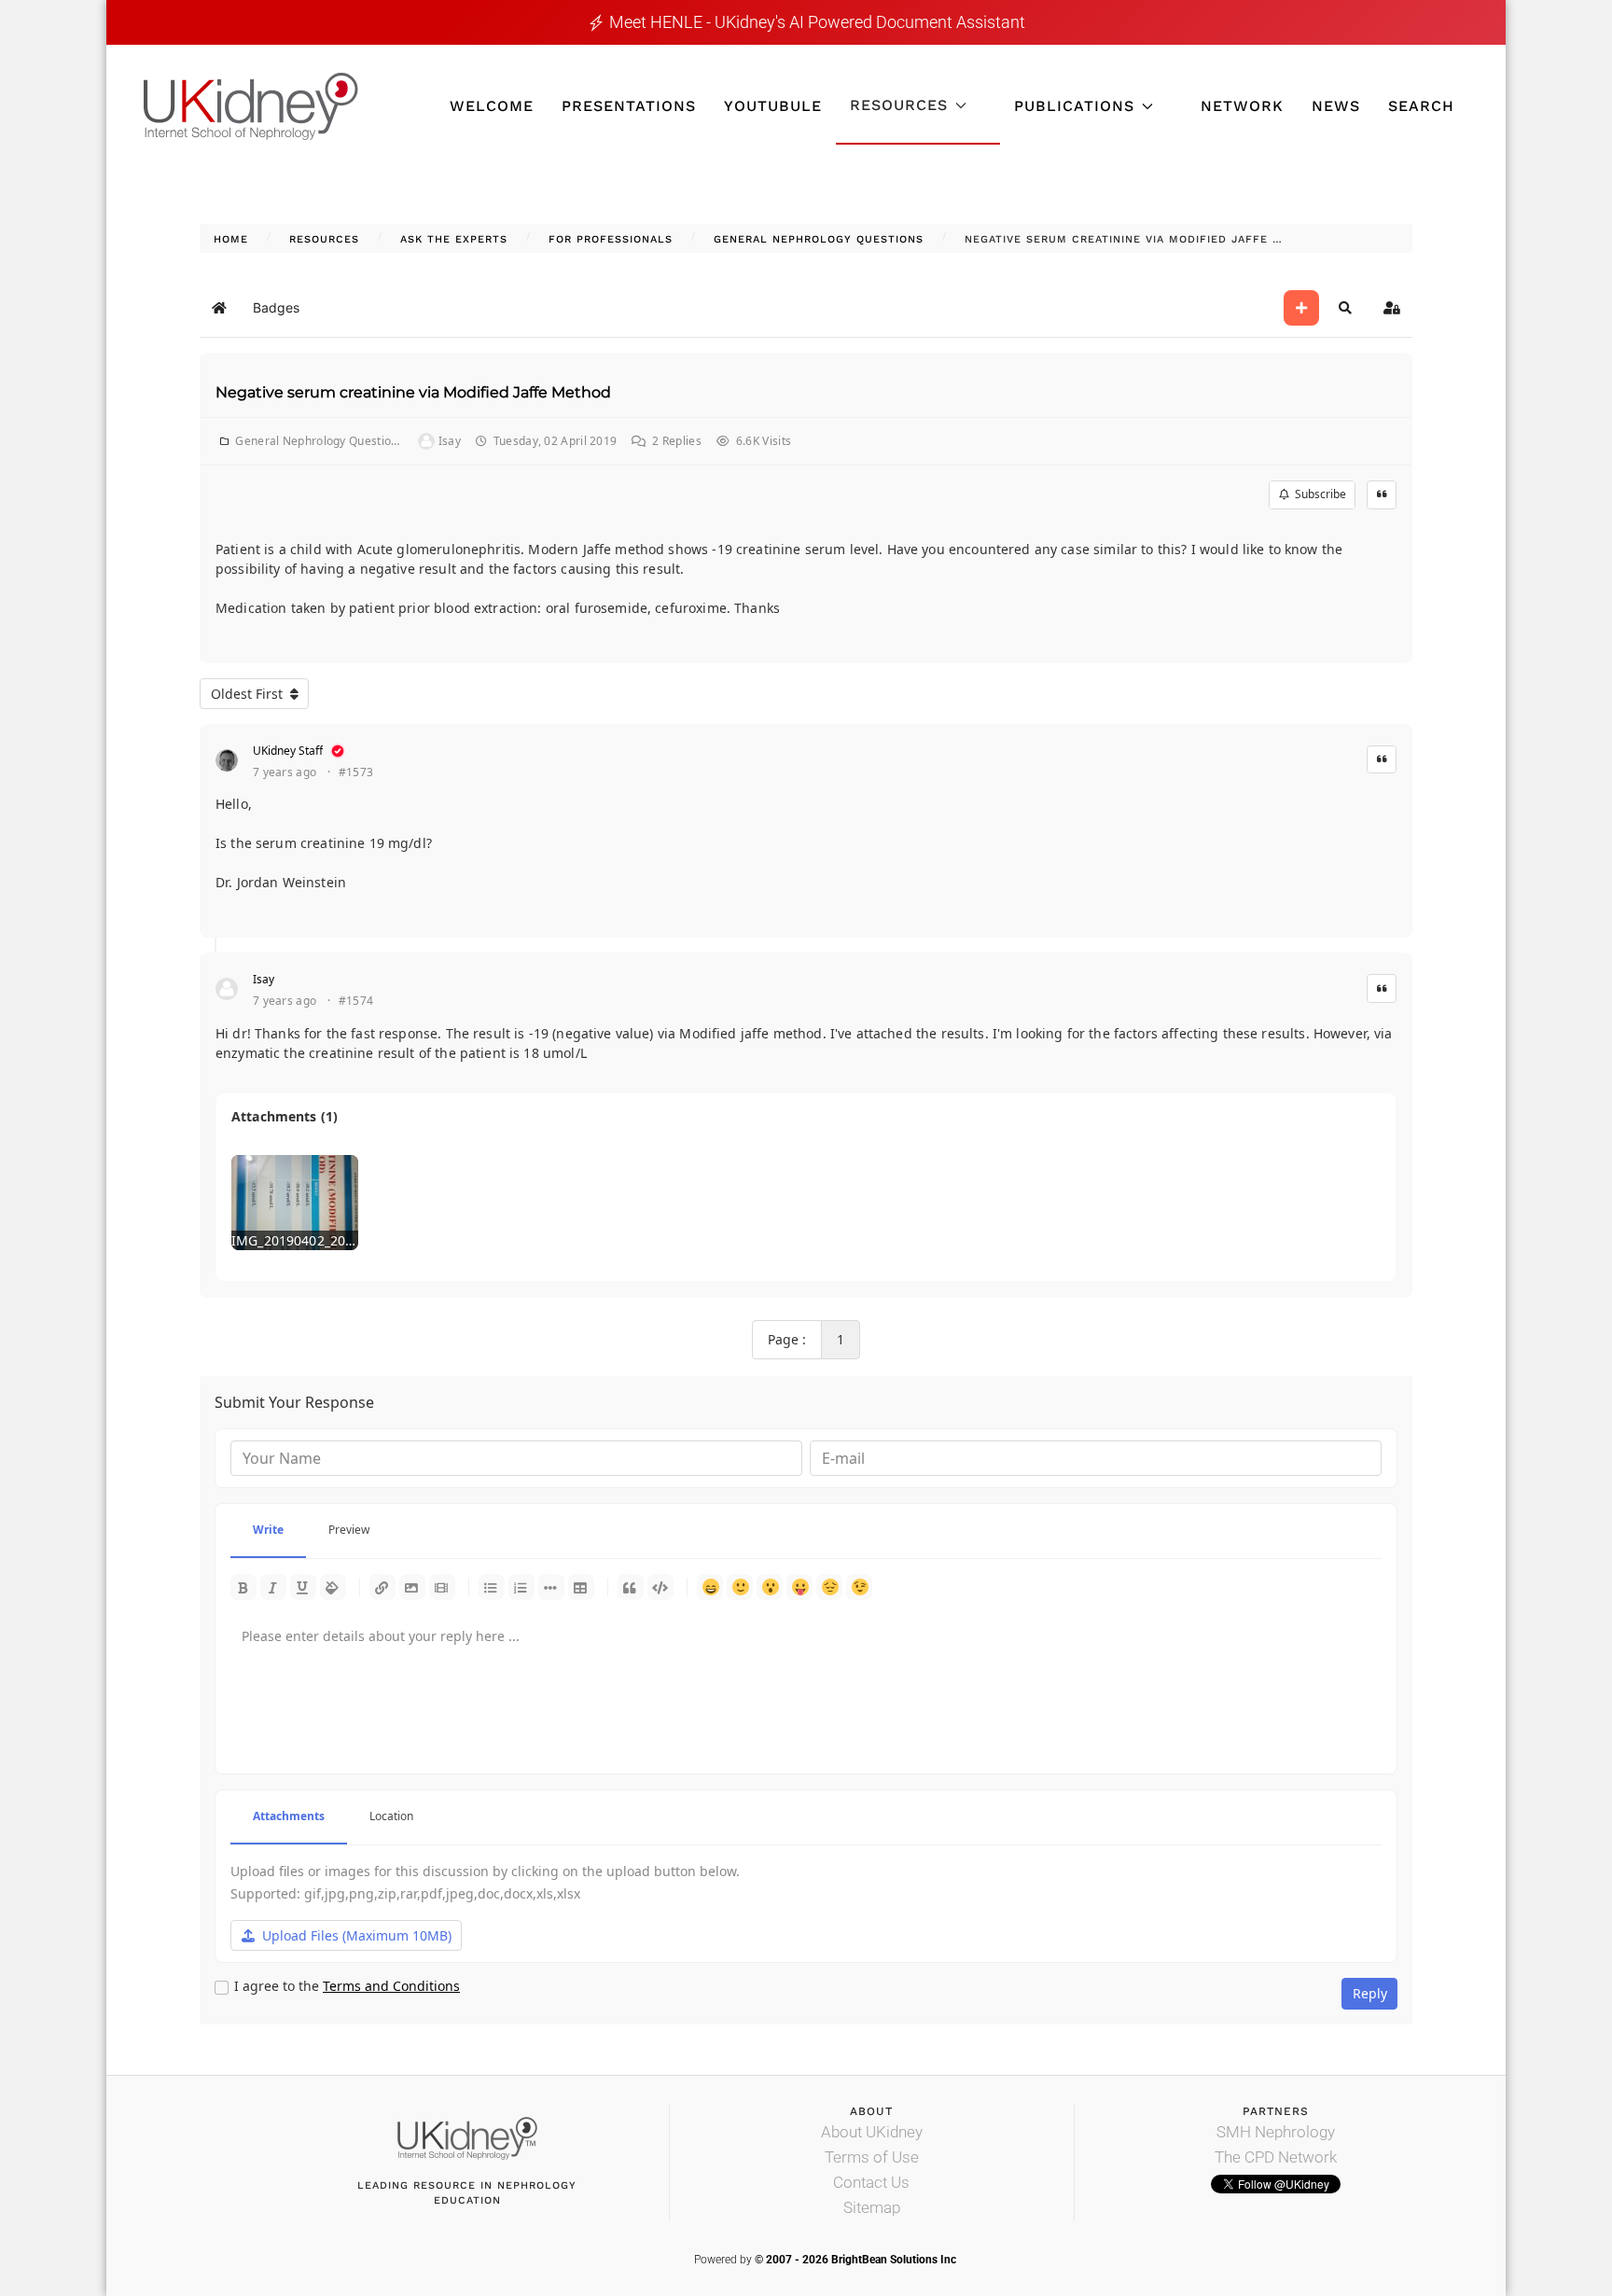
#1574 (356, 1001)
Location (391, 1816)
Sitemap (872, 2207)
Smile (740, 1587)
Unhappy (829, 1587)
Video (442, 1587)
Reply (1370, 1993)
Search (1421, 106)
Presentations (629, 106)
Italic (273, 1587)
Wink (859, 1587)
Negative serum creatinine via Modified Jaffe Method (413, 392)
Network (1242, 106)
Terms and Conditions (391, 1986)
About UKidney (872, 2132)
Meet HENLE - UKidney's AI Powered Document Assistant (817, 22)
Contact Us (871, 2182)
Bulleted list (492, 1587)
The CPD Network (1276, 2157)
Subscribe (1318, 494)
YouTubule (773, 106)
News (1336, 106)
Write (268, 1530)
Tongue (799, 1587)
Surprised (770, 1587)
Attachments (289, 1816)
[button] (1345, 308)
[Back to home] (251, 106)
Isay (264, 979)
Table (581, 1587)
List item (551, 1587)
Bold (243, 1587)
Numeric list (521, 1587)
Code (660, 1587)
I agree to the (347, 1986)
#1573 (356, 772)
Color (333, 1587)
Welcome (492, 106)
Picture (412, 1587)
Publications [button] (1074, 106)
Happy (710, 1587)
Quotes (631, 1587)
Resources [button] (899, 105)
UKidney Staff (288, 751)
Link (382, 1587)
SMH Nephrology (1276, 2132)
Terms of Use (872, 2157)
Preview (349, 1530)
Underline (303, 1587)
